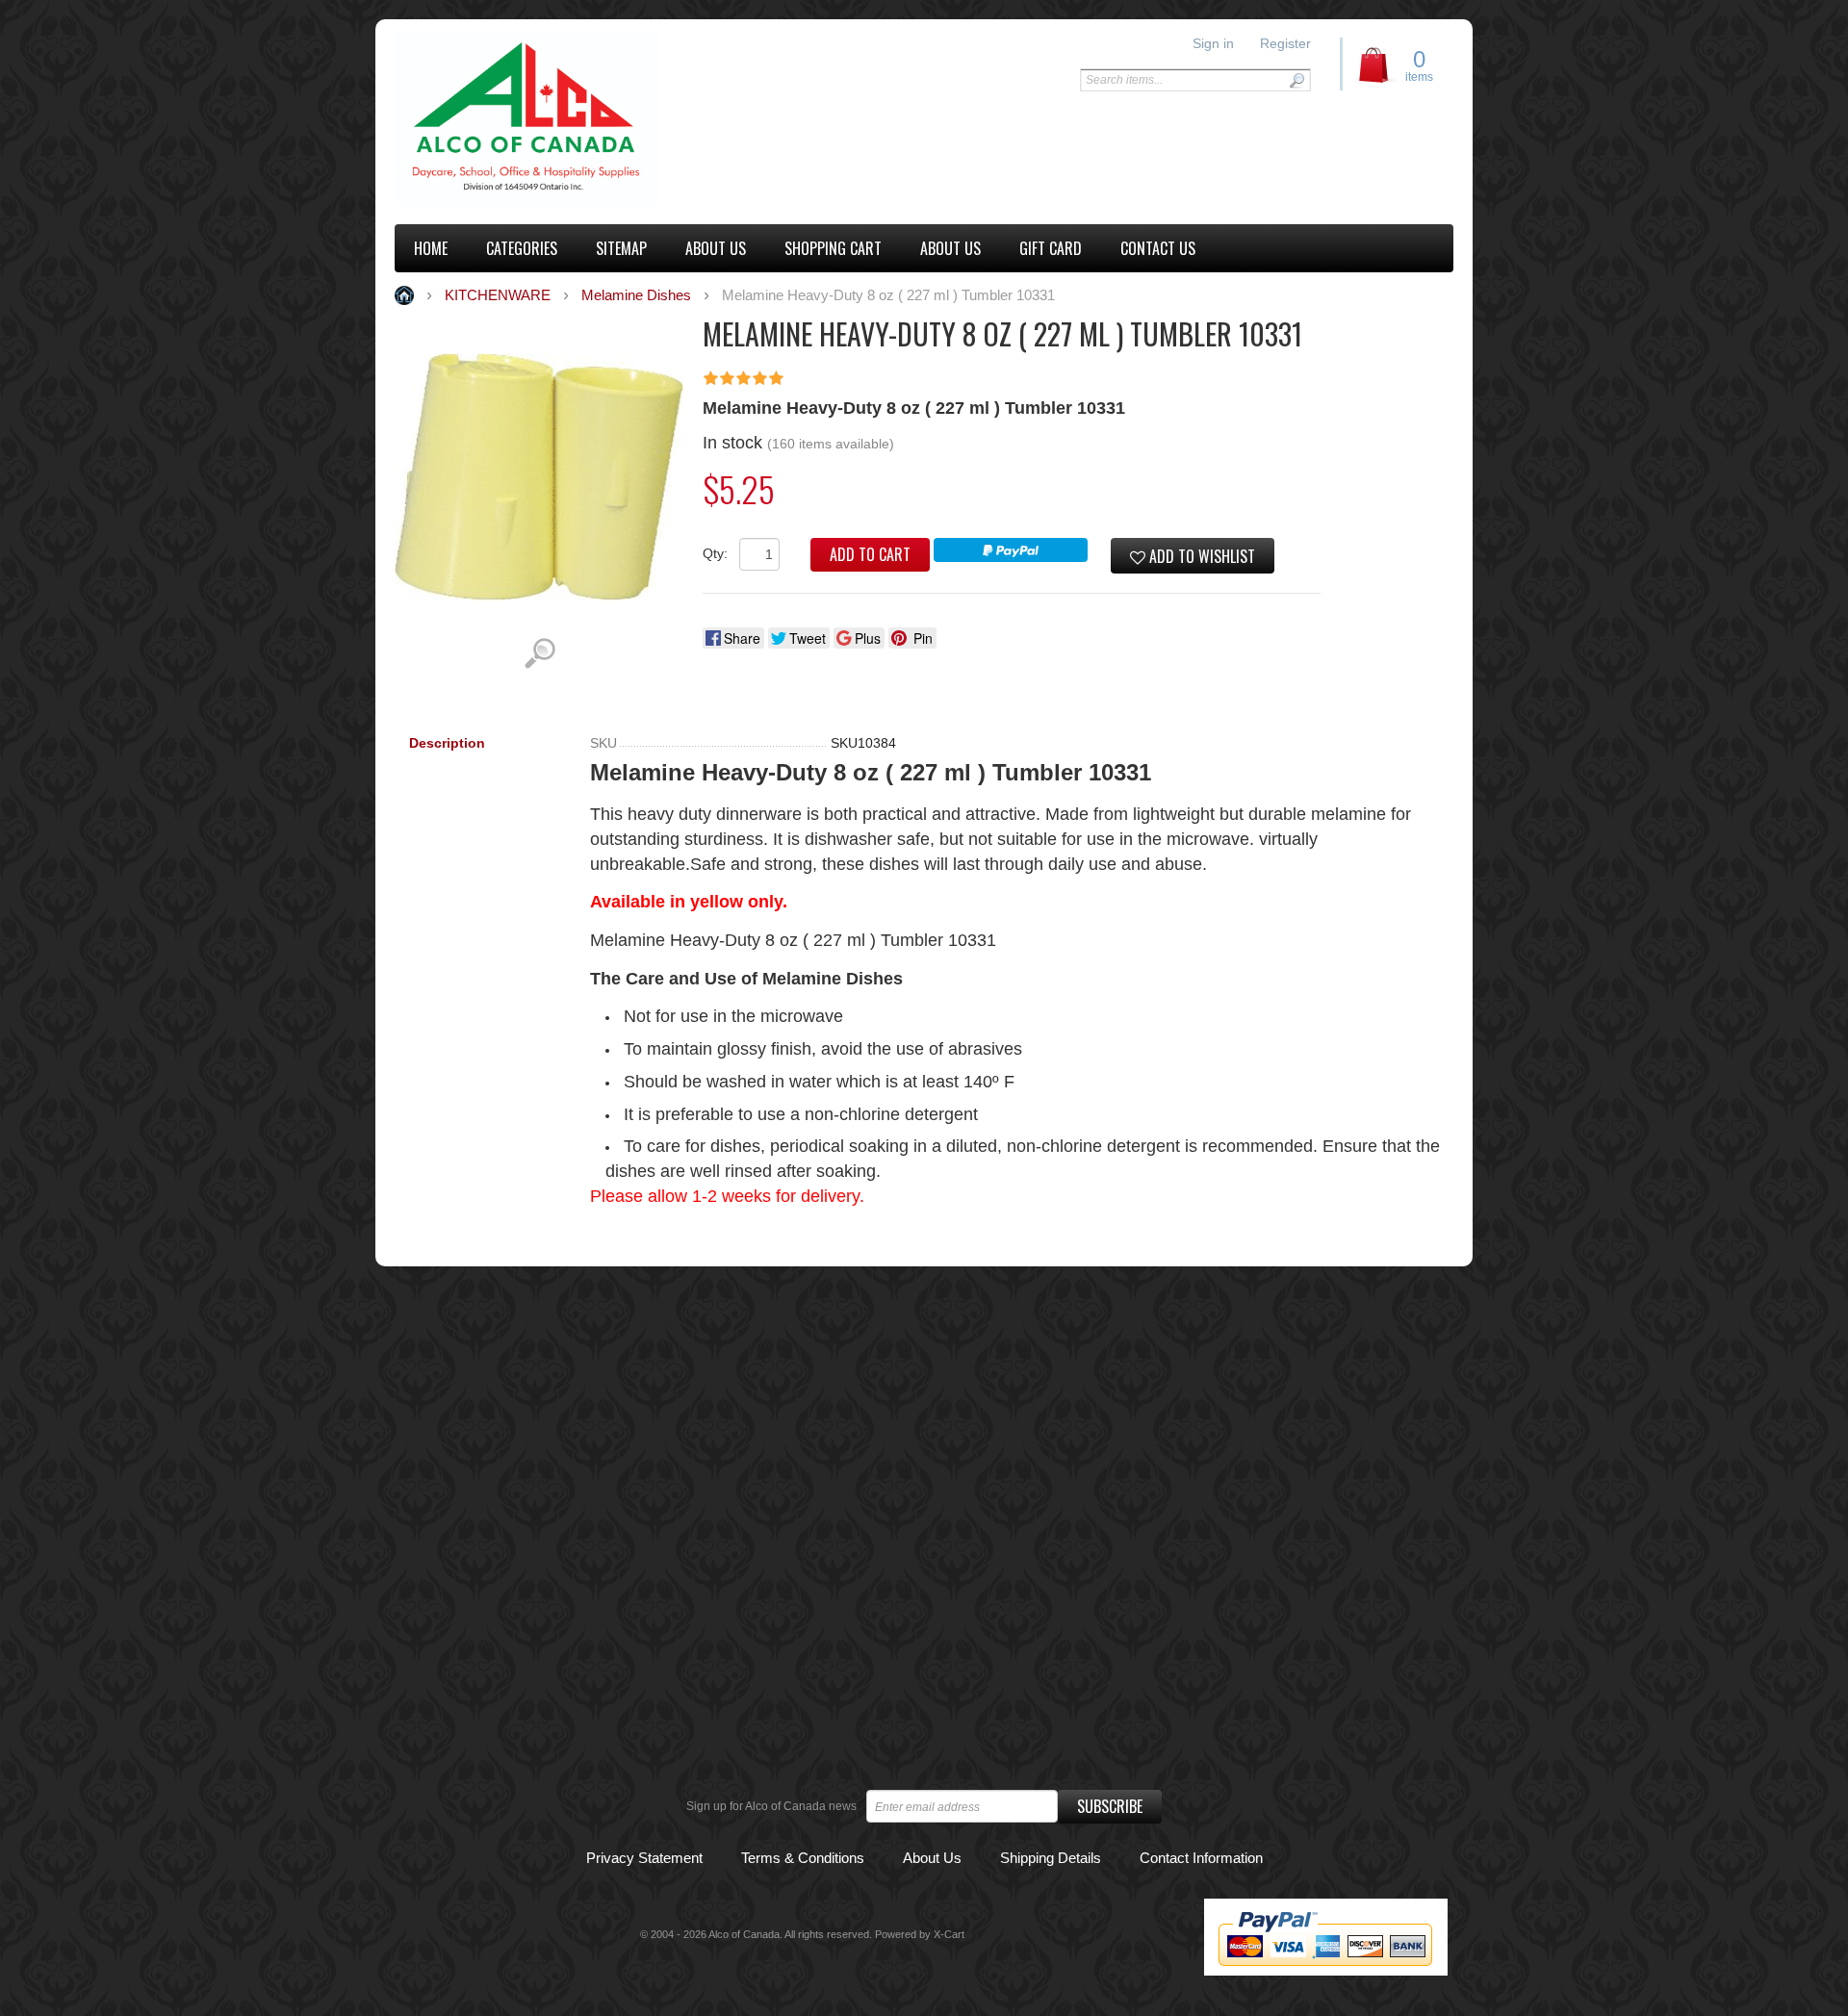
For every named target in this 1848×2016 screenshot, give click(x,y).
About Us (932, 1858)
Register (1285, 43)
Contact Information (1201, 1858)
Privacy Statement (644, 1858)
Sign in (1213, 43)
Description (447, 743)
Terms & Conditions (803, 1858)
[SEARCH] (1296, 80)
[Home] (527, 117)
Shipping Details (1051, 1858)
